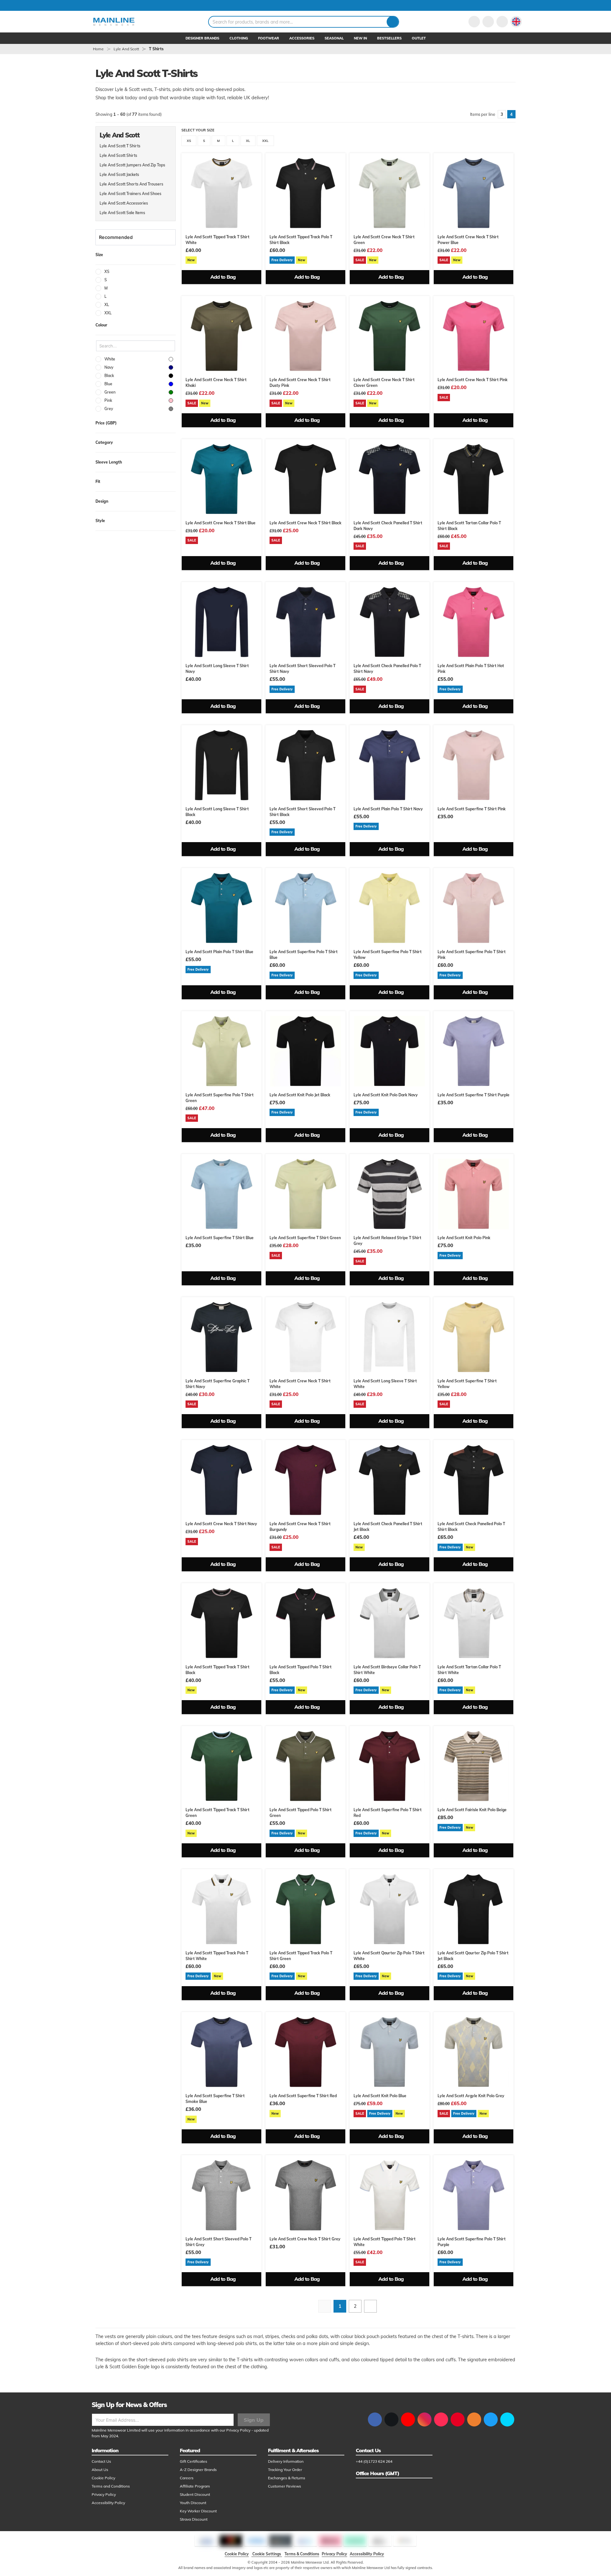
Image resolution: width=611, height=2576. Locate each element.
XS (189, 141)
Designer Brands (202, 38)
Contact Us (101, 2461)
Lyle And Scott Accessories (124, 203)
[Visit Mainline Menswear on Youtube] (408, 2419)
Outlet (419, 38)
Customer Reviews (284, 2486)
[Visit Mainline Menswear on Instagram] (425, 2419)
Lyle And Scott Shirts (118, 155)
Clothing (239, 38)
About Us (100, 2470)
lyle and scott (126, 49)
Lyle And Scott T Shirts (120, 146)
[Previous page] (325, 2306)
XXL (265, 141)
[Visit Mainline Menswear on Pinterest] (458, 2419)
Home (98, 49)
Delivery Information (286, 2461)
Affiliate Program (195, 2486)
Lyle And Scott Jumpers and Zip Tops (132, 165)
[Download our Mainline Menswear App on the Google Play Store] (507, 2419)
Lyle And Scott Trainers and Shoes (130, 194)
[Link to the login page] (474, 22)
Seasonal (334, 38)
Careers (187, 2478)
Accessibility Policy (108, 2503)
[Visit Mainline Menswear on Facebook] (375, 2419)
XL (248, 141)
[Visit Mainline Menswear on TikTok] (441, 2419)
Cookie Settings (267, 2554)
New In (360, 38)
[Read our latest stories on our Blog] (474, 2419)
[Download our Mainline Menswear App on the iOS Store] (491, 2419)
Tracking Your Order (285, 2470)
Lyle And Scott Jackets (119, 175)
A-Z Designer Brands (198, 2470)
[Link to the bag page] (488, 22)
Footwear (269, 38)
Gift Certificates (193, 2461)
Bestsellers (389, 38)
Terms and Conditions (111, 2486)
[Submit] (393, 22)
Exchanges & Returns (287, 2478)
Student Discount (195, 2494)
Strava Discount (194, 2519)
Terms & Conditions (302, 2554)
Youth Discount (193, 2503)
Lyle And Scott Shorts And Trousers (131, 184)
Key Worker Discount (198, 2511)
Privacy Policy (238, 2430)
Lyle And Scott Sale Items (122, 213)
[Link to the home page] (114, 22)
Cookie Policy (103, 2478)
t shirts (156, 49)
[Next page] (370, 2306)
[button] (516, 22)
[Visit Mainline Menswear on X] (391, 2419)
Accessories (302, 38)
